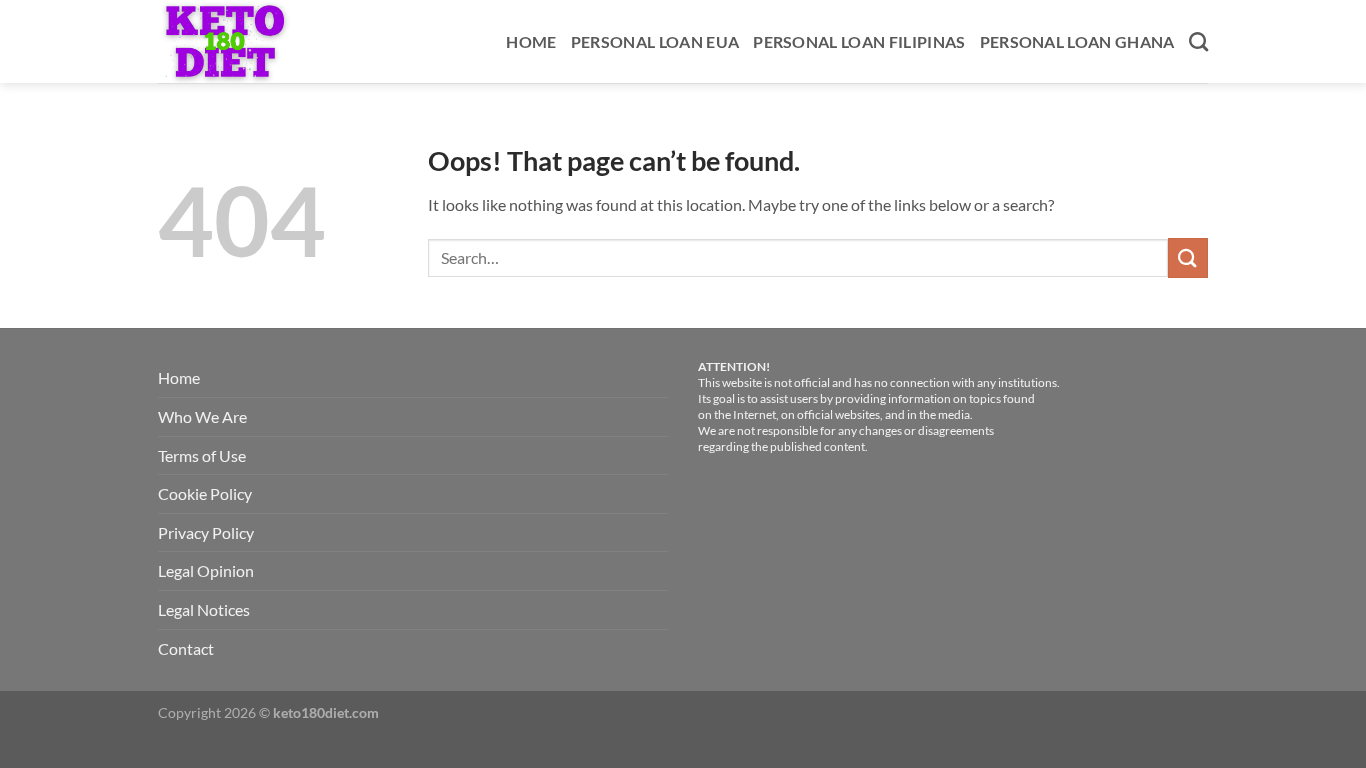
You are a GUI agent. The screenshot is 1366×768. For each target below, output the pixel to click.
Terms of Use (202, 455)
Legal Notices (204, 609)
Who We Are (202, 416)
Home (531, 41)
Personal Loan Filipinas (859, 41)
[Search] (1198, 41)
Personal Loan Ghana (1077, 41)
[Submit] (1188, 257)
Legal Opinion (206, 570)
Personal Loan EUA (655, 41)
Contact (186, 648)
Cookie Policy (205, 493)
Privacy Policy (206, 532)
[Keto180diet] (246, 41)
